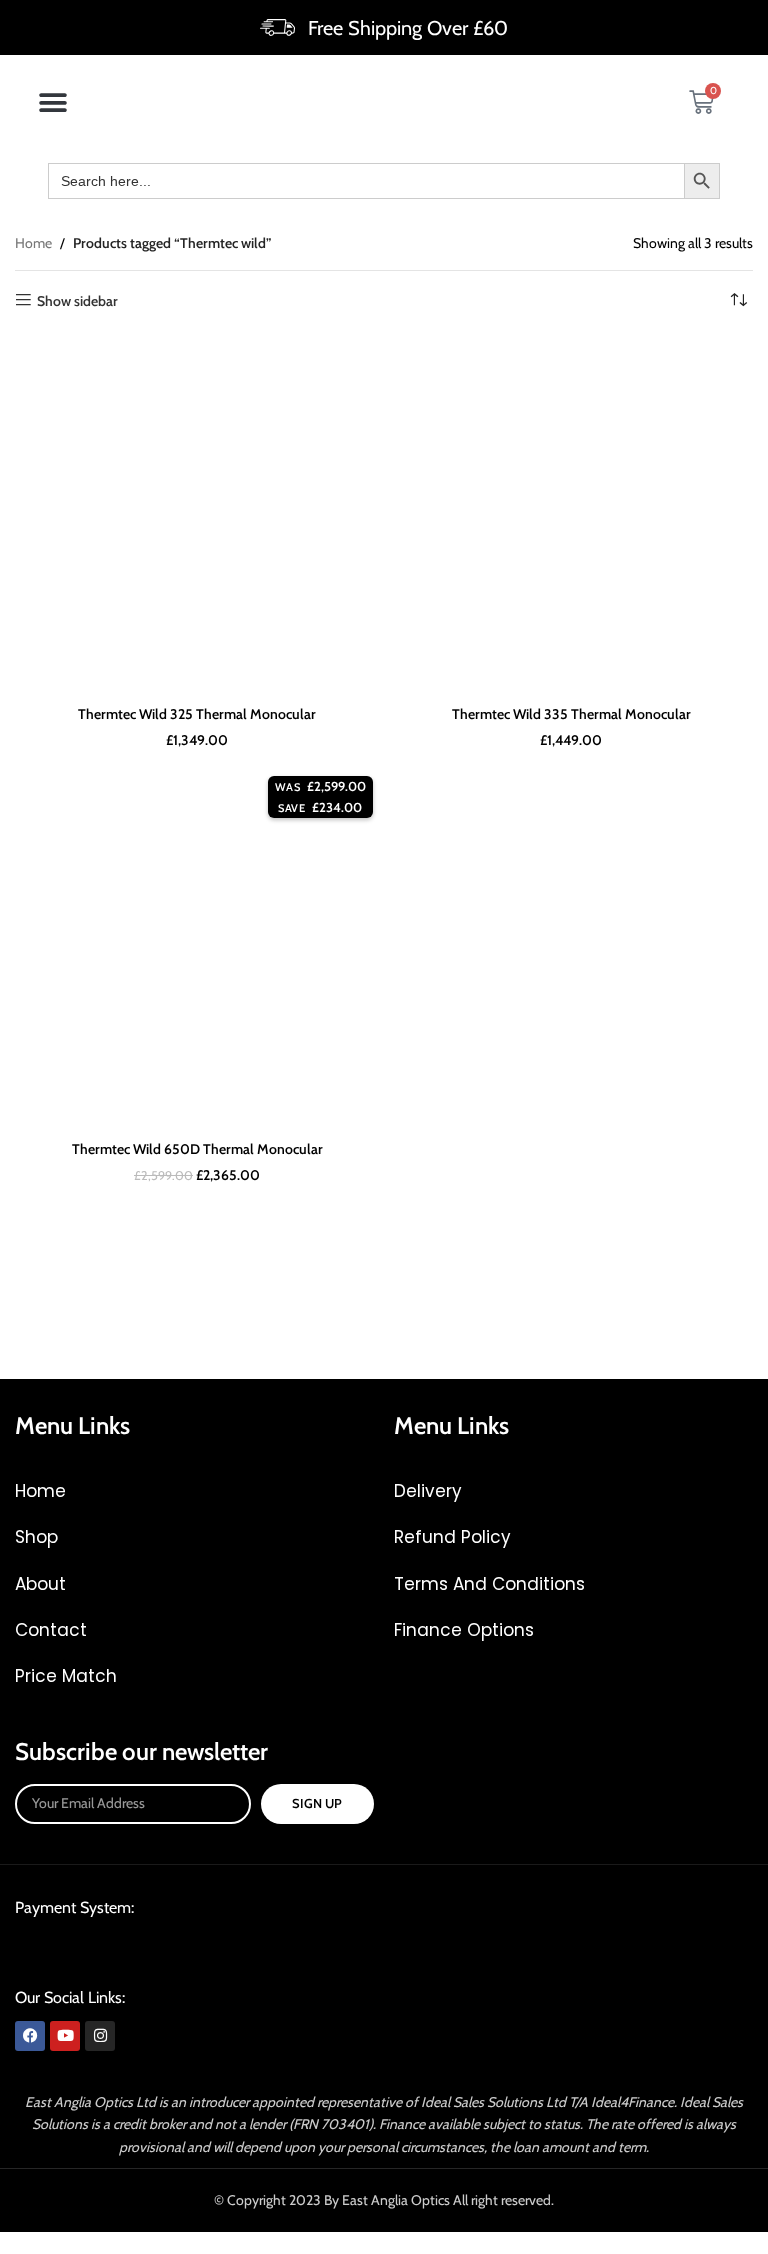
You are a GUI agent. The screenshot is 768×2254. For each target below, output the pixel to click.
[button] (52, 102)
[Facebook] (30, 2036)
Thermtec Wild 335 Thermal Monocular (571, 714)
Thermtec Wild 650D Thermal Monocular (197, 1149)
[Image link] (166, 1952)
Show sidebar (77, 300)
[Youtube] (65, 2036)
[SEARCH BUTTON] (702, 181)
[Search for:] (365, 181)
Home (33, 243)
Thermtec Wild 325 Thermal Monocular (197, 714)
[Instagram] (100, 2036)
